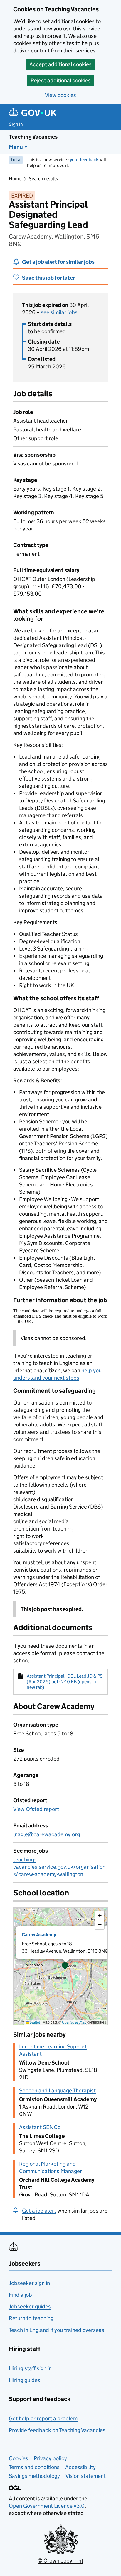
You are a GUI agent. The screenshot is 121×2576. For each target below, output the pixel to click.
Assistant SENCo (40, 2127)
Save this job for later (48, 278)
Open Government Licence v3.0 (47, 2506)
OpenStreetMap (74, 2022)
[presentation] (60, 1966)
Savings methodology (34, 2476)
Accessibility (80, 2467)
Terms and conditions (34, 2467)
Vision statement (86, 2476)
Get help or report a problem (43, 2418)
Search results (43, 179)
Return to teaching (31, 2318)
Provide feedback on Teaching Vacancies (57, 2430)
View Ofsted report (36, 1809)
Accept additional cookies (60, 64)
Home (15, 179)
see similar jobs (59, 312)
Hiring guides (25, 2380)
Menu (16, 147)
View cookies (60, 95)
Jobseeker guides (30, 2307)
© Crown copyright (60, 2561)
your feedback (84, 160)
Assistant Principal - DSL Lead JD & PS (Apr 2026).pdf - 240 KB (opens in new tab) (65, 1682)
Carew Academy (39, 1935)
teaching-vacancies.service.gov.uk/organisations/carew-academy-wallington (59, 1867)
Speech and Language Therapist (57, 2090)
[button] (65, 1966)
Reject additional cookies (61, 80)
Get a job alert (39, 2211)
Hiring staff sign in (30, 2368)
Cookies (19, 2458)
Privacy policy (50, 2458)
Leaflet (35, 2022)
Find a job (20, 2295)
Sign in (16, 124)
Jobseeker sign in (29, 2283)
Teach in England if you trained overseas (57, 2330)
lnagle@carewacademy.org (47, 1834)
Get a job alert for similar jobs (58, 262)
